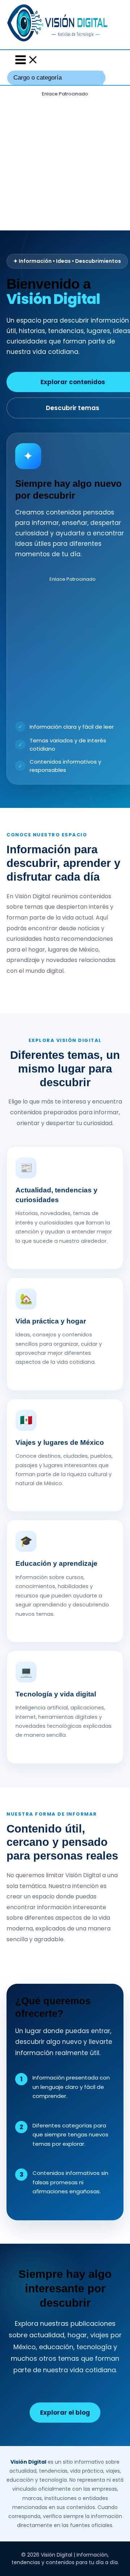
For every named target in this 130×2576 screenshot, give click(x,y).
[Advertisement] (65, 163)
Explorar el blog (65, 2413)
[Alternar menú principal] (27, 60)
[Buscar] (102, 78)
